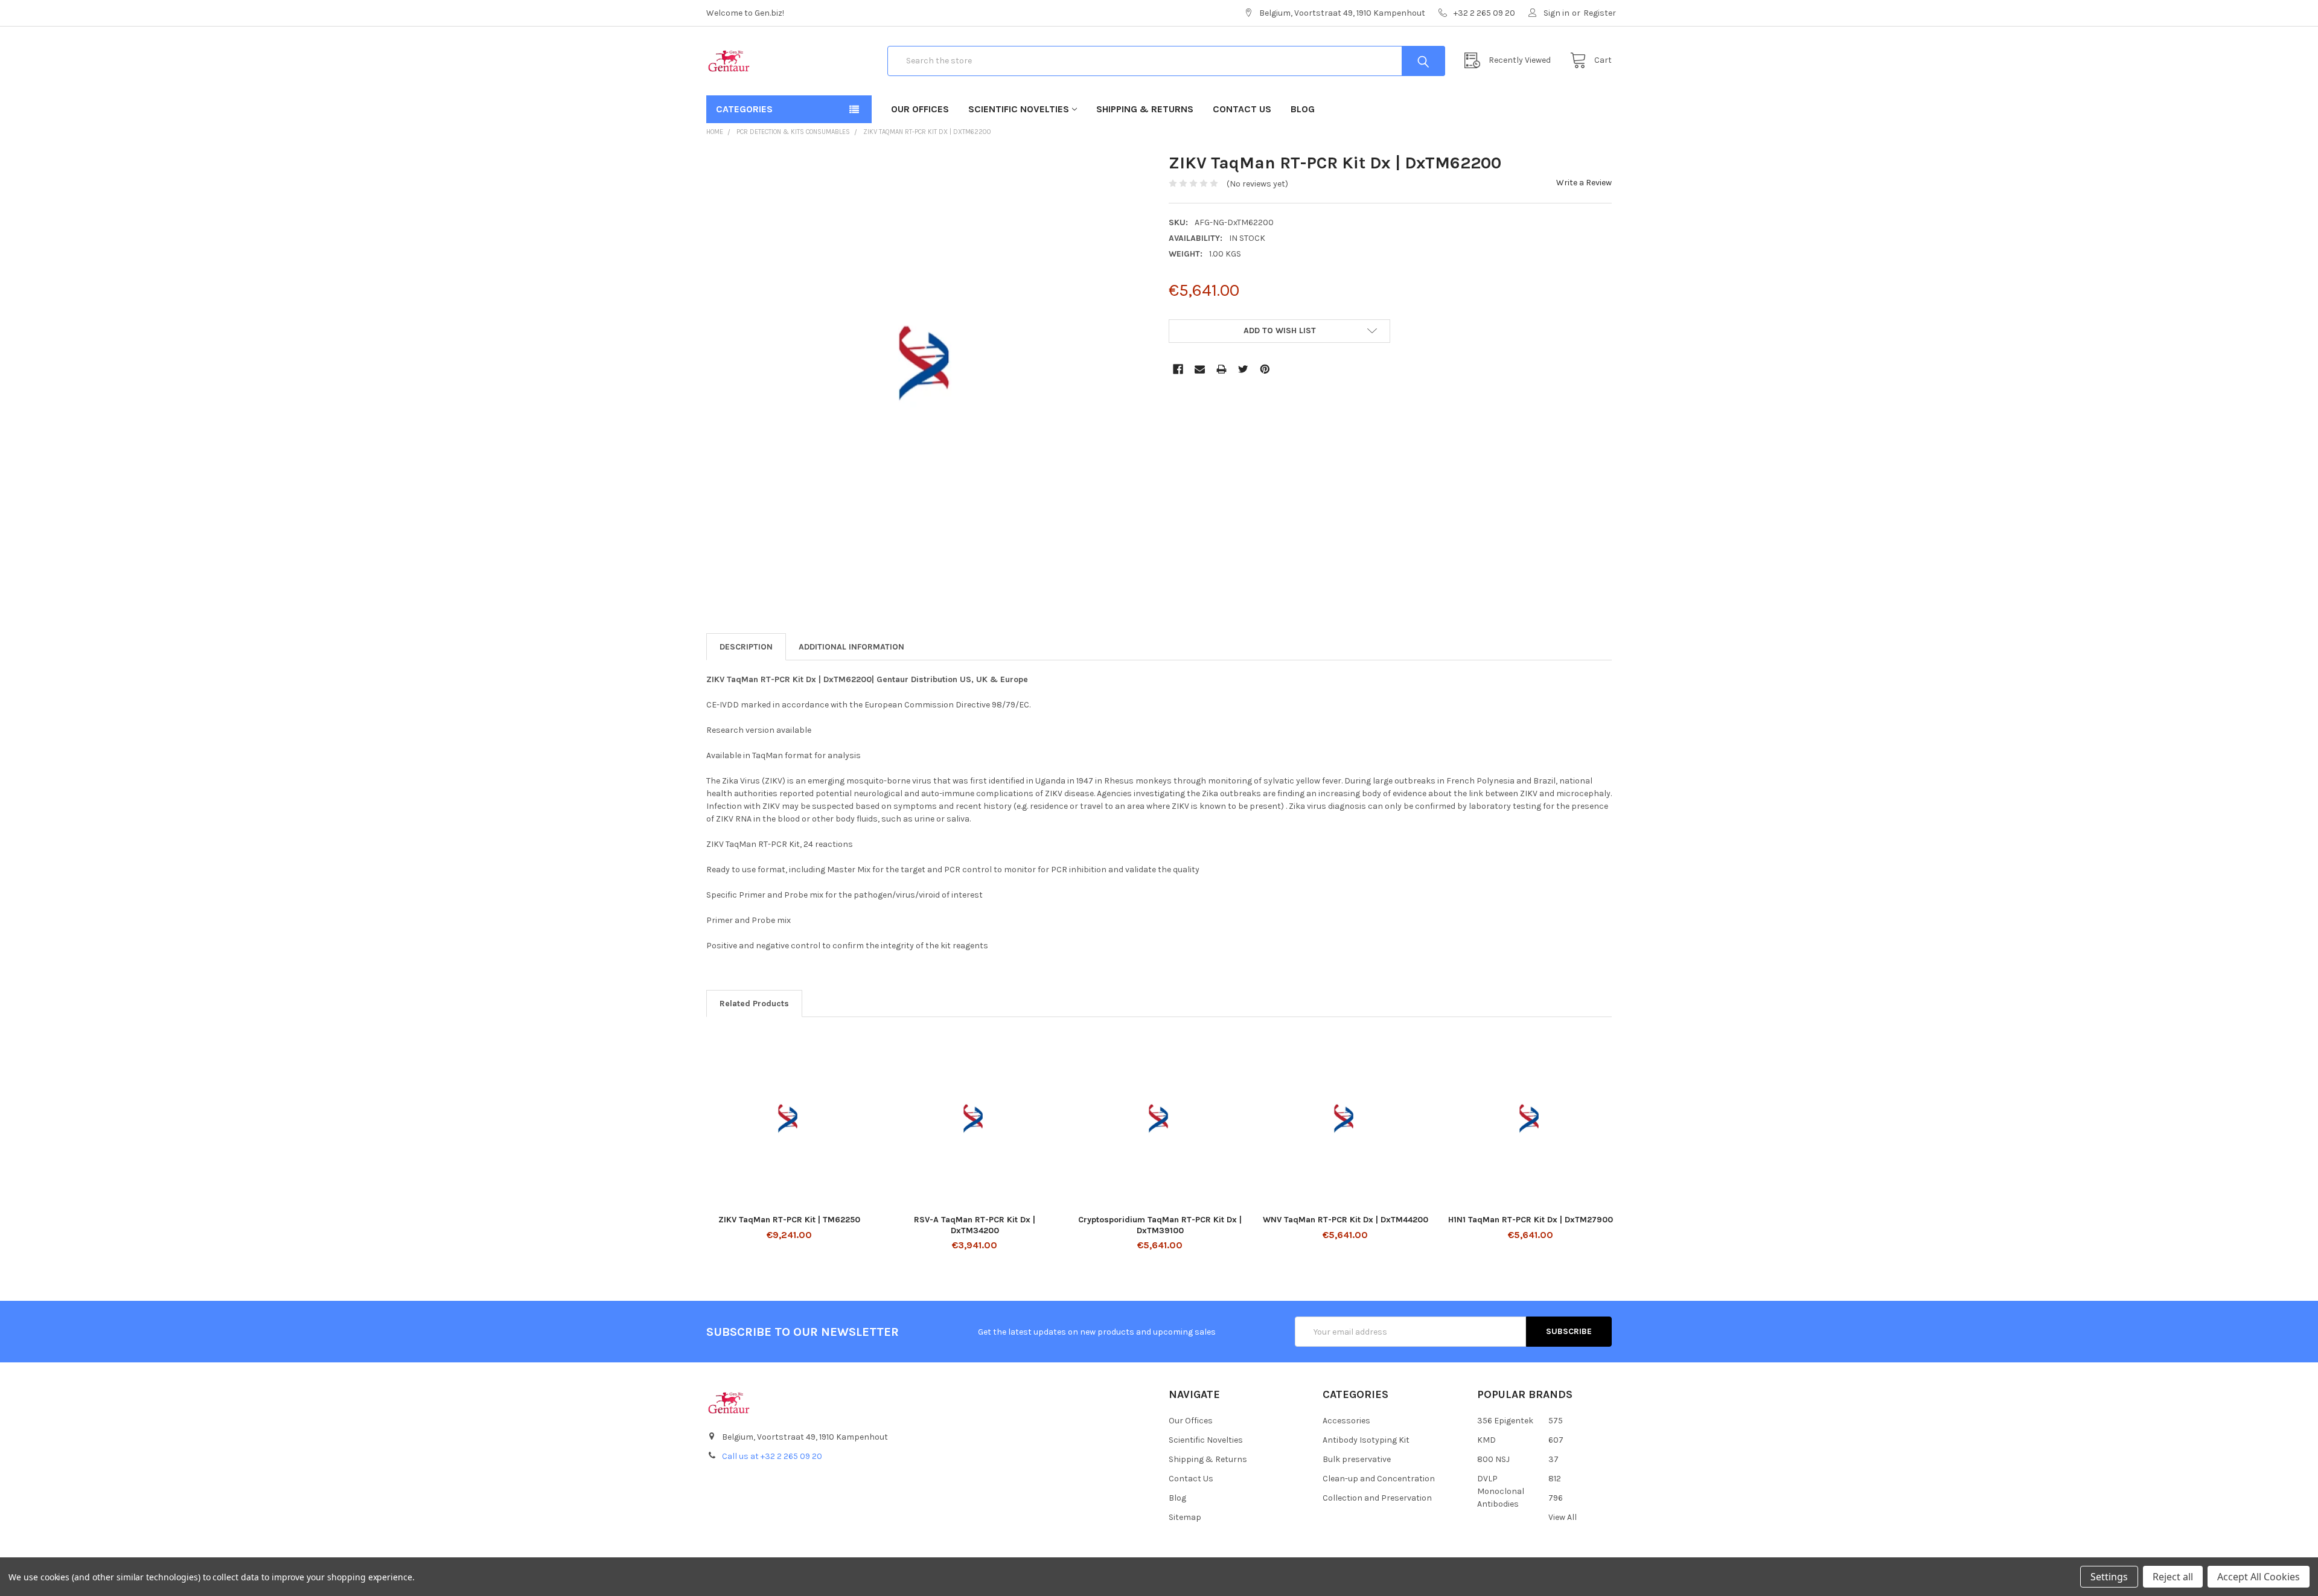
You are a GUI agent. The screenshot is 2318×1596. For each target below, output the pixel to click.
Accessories (1346, 1421)
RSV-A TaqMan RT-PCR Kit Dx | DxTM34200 (975, 1225)
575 (1556, 1421)
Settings (2109, 1577)
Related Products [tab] (754, 1004)
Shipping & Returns (1145, 109)
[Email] (1200, 369)
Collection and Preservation (1377, 1498)
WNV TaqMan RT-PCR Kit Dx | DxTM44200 (1346, 1220)
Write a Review (1584, 183)
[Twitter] (1243, 369)
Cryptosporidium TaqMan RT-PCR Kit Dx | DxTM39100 (1160, 1225)
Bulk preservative (1357, 1459)
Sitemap (1185, 1517)
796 (1556, 1498)
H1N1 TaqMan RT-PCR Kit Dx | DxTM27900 (1531, 1220)
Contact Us (1242, 109)
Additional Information (851, 647)
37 (1553, 1459)
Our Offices (920, 109)
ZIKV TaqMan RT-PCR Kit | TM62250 (789, 1220)
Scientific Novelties (1019, 109)
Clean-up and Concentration (1379, 1479)
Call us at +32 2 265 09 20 (772, 1456)
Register (1600, 13)
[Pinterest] (1265, 369)
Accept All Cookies (2259, 1577)
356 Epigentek (1505, 1421)
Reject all (2173, 1577)
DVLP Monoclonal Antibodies (1501, 1491)
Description (746, 647)
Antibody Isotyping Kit (1366, 1440)
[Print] (1221, 369)
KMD (1486, 1440)
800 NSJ (1493, 1459)
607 (1556, 1440)
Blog (1303, 109)
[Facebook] (1178, 369)
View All (1563, 1517)
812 (1555, 1479)
